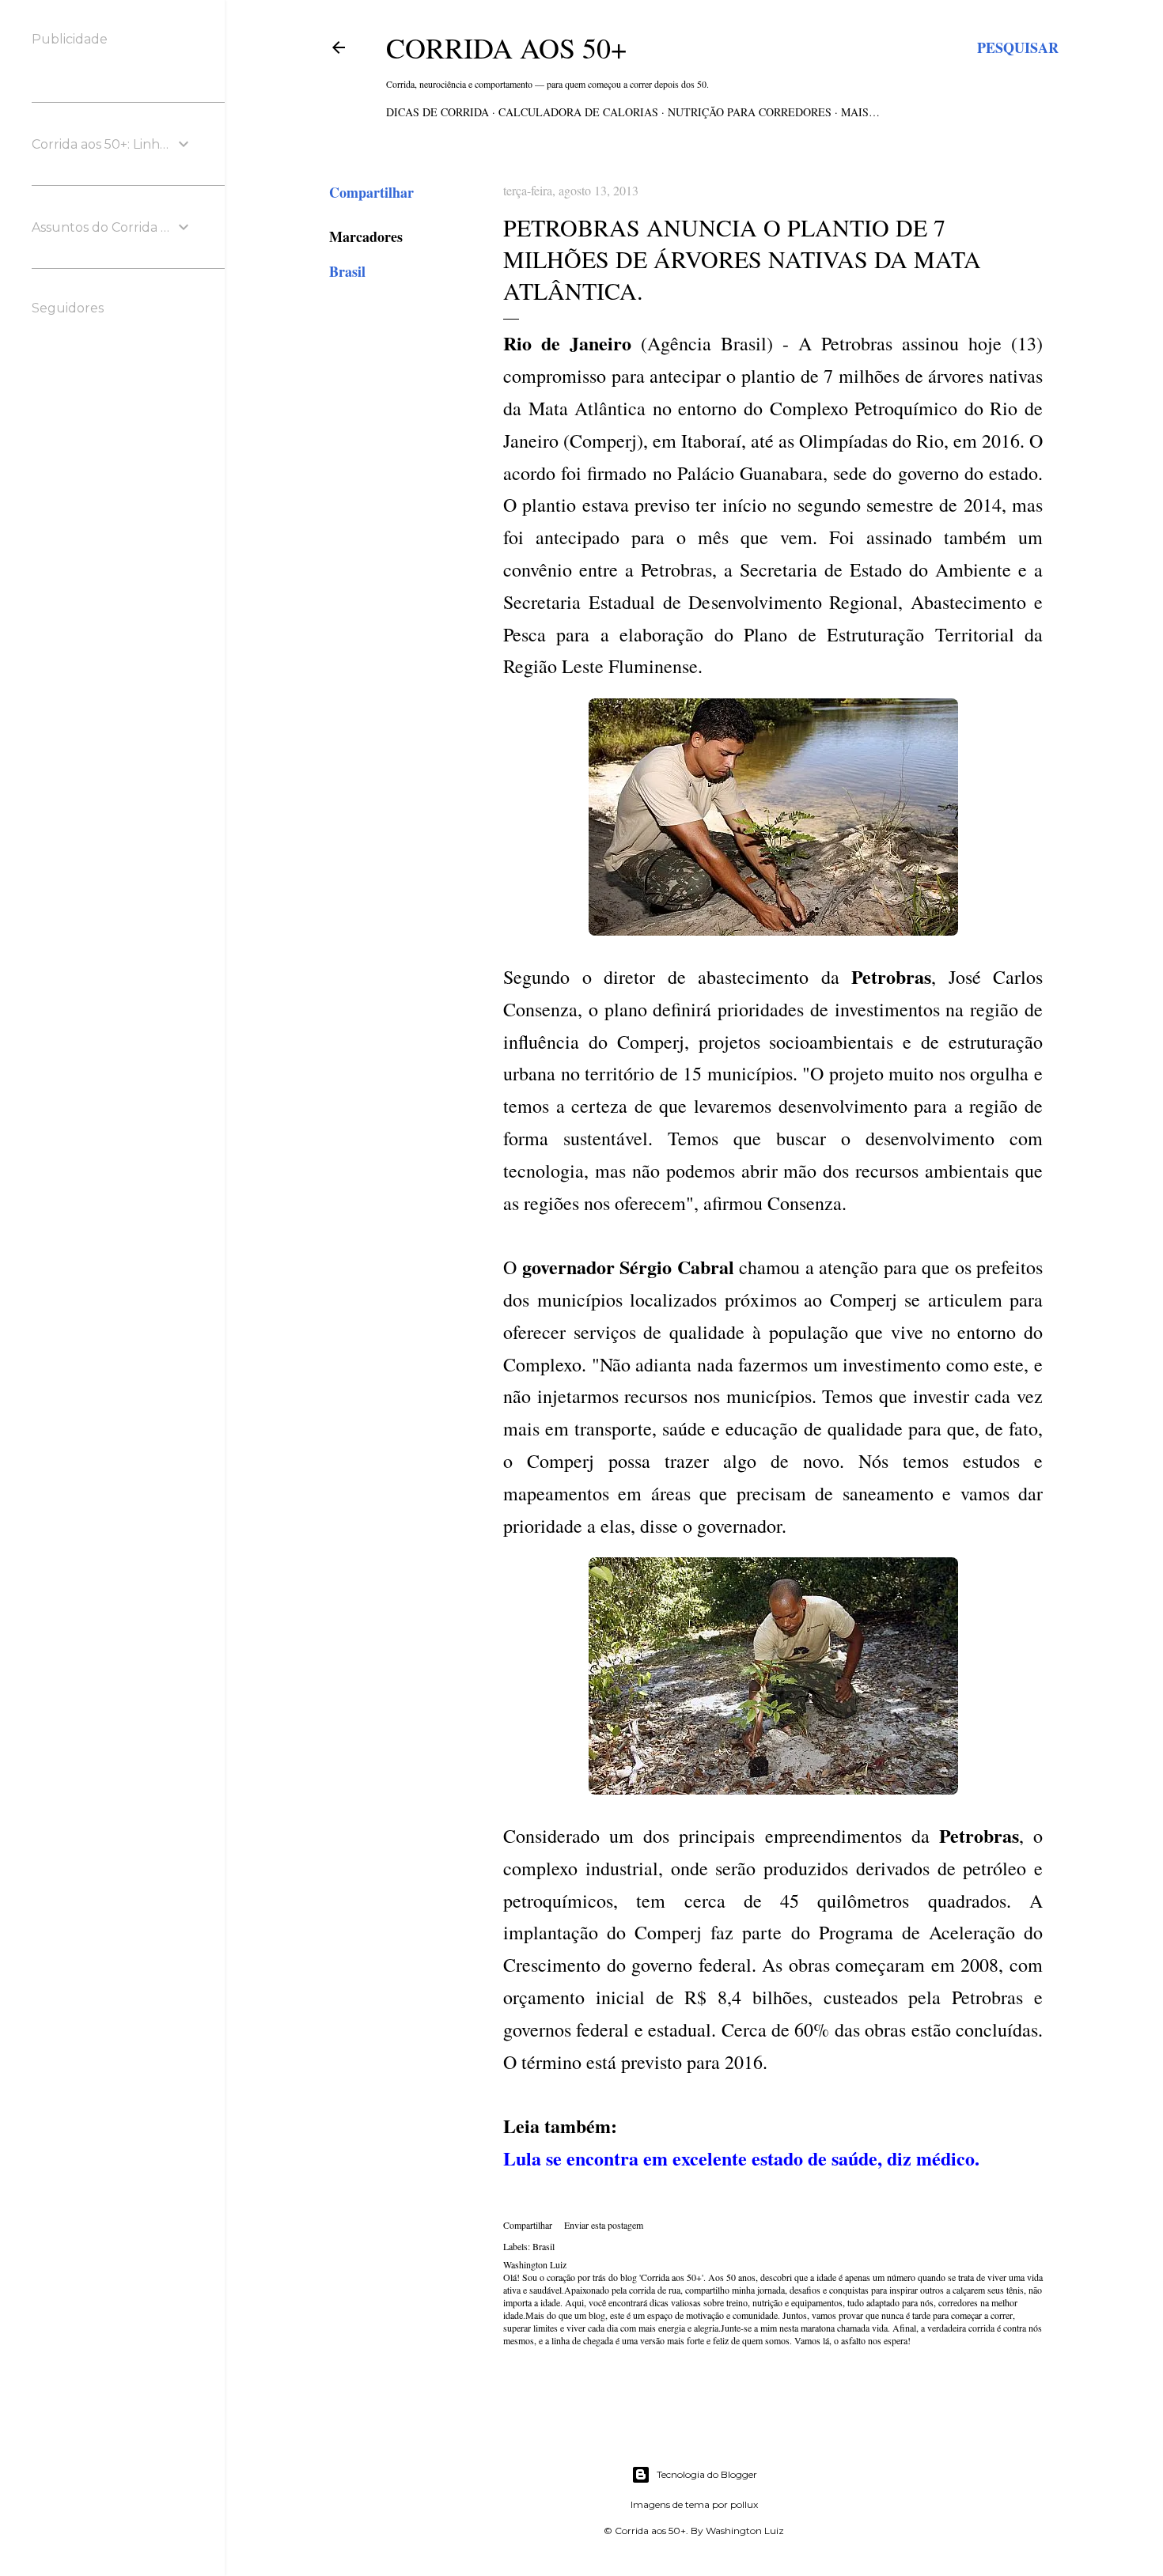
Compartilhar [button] (371, 192)
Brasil (347, 271)
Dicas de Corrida (438, 112)
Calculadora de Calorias (578, 112)
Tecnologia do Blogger (707, 2474)
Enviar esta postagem (604, 2225)
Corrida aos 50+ (506, 47)
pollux (744, 2504)
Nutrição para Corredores (750, 112)
